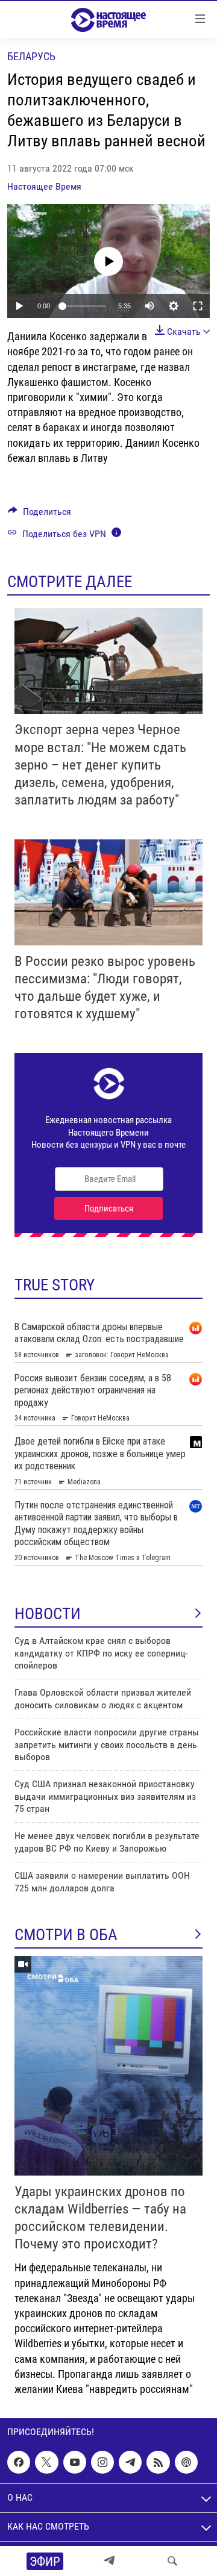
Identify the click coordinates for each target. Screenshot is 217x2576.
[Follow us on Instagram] (102, 2462)
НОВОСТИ (48, 1614)
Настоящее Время (44, 186)
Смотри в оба (66, 1935)
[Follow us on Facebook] (19, 2462)
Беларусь (31, 56)
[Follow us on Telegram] (130, 2462)
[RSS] (158, 2462)
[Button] (39, 515)
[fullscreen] (198, 306)
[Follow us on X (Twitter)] (46, 2462)
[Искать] (172, 2561)
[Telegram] (109, 2561)
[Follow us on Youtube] (75, 2462)
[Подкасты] (186, 2462)
